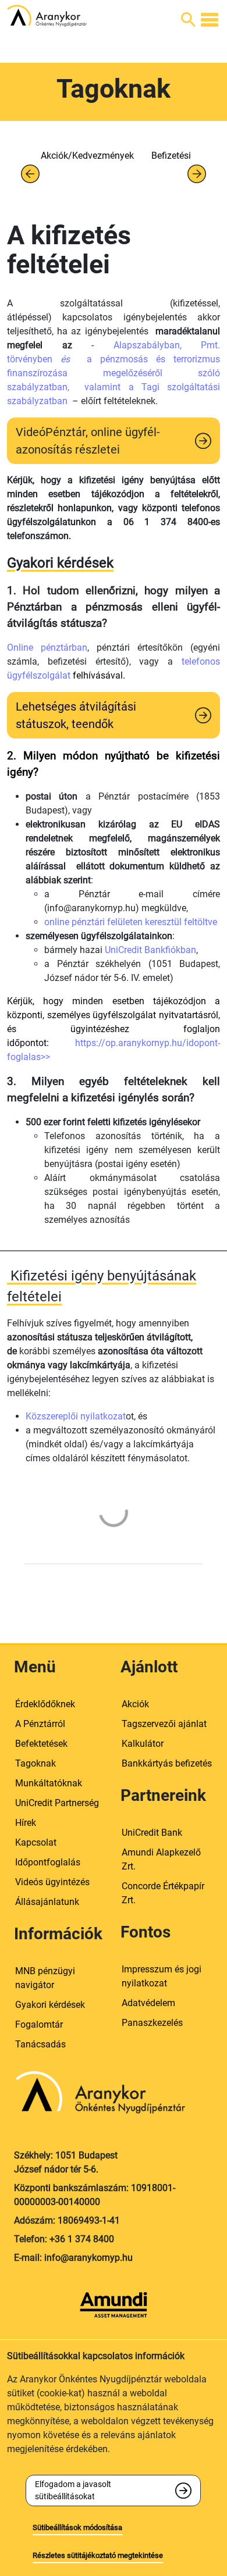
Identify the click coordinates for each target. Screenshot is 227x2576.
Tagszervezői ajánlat (164, 1724)
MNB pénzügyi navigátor (45, 1978)
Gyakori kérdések (50, 2005)
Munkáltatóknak (49, 1783)
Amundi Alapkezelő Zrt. (161, 1859)
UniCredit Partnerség (57, 1803)
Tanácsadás (40, 2044)
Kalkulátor (143, 1744)
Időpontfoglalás (48, 1862)
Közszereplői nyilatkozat (76, 1416)
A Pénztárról (40, 1724)
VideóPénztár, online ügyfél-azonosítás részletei (88, 441)
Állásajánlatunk (47, 1902)
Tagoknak (36, 1763)
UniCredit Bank (152, 1833)
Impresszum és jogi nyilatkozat (162, 1976)
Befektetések (41, 1744)
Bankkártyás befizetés (167, 1763)
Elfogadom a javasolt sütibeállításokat (73, 2490)
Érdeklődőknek (45, 1704)
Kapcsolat (36, 1842)
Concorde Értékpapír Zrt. (163, 1893)
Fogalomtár (39, 2024)
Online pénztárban (47, 647)
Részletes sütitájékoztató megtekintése (98, 2555)
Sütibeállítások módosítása (77, 2527)
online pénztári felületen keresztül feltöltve (131, 922)
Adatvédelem (148, 2003)
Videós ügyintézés (52, 1882)
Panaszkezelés (152, 2023)
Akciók (135, 1704)
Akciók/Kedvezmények (87, 156)
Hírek (26, 1823)
